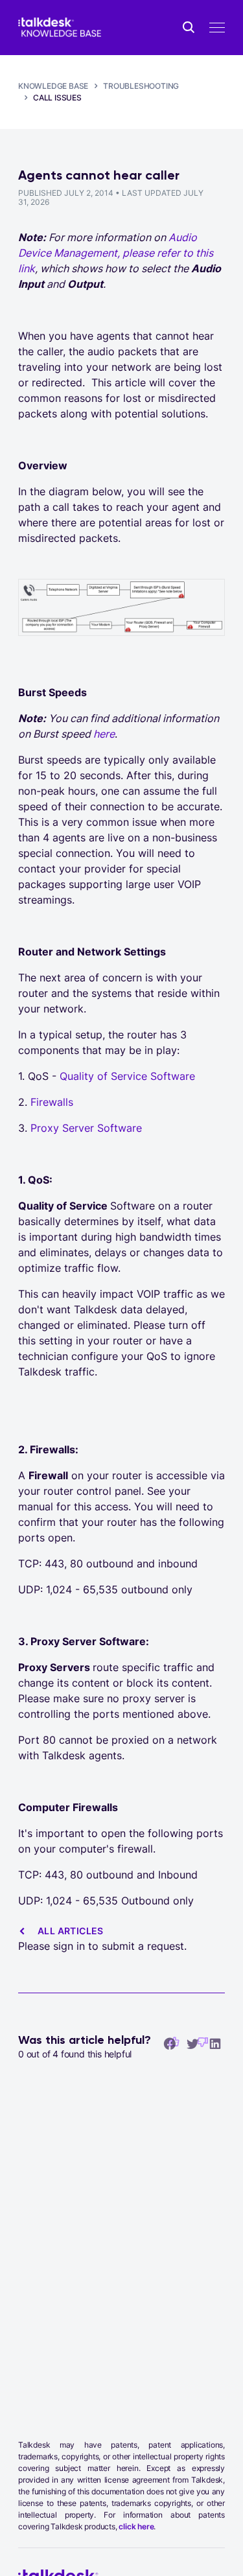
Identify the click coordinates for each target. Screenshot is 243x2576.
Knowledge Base (53, 86)
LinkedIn (215, 2043)
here (104, 734)
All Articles (71, 1931)
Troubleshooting (141, 86)
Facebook (170, 2043)
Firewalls (52, 1102)
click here (136, 2526)
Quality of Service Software (127, 1076)
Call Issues (57, 98)
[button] (203, 2042)
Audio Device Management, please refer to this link (116, 253)
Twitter (192, 2043)
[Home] (60, 28)
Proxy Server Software (86, 1128)
